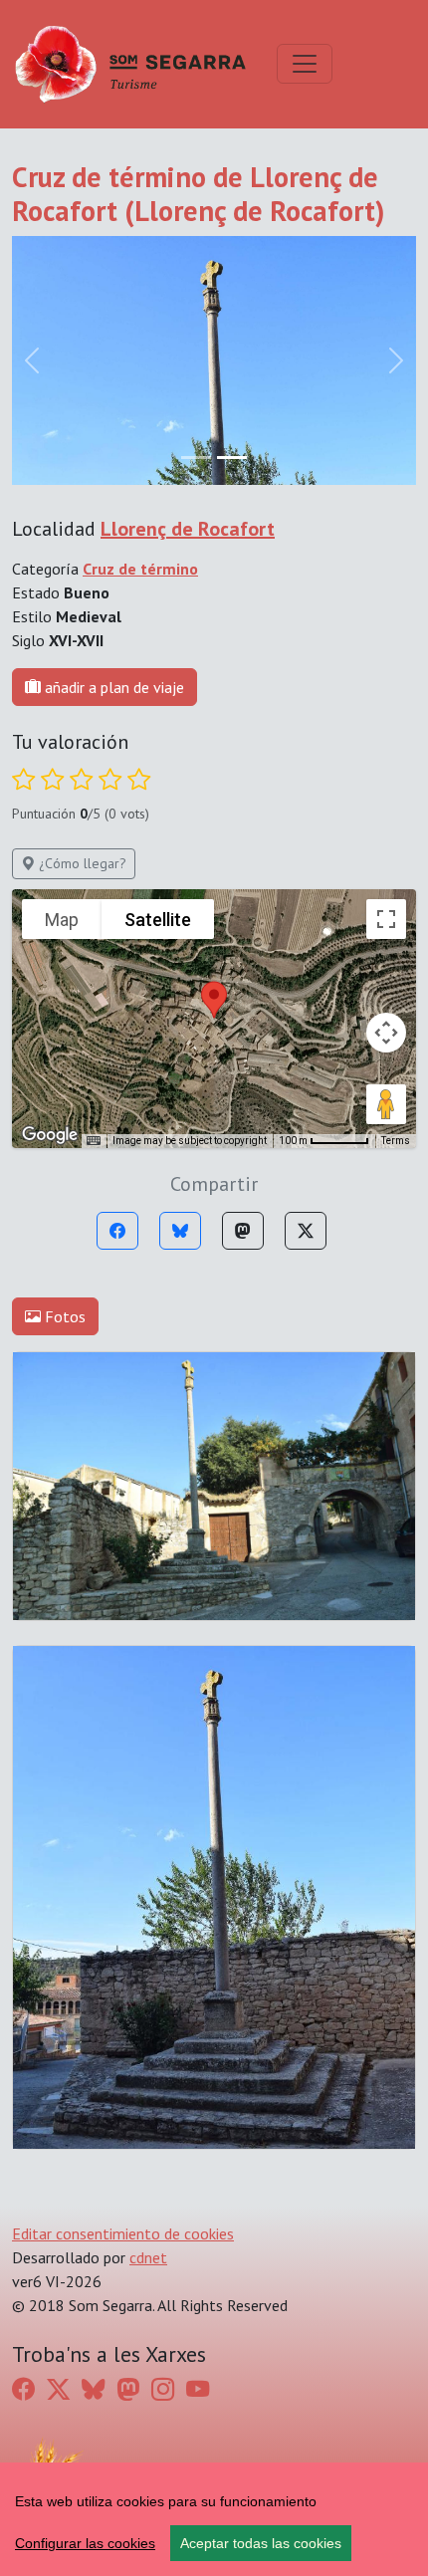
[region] (214, 2519)
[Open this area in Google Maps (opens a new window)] (50, 1135)
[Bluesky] (180, 1231)
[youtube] (198, 2389)
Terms (396, 1141)
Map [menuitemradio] (62, 920)
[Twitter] (306, 1231)
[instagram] (163, 2389)
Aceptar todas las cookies (261, 2543)
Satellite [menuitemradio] (158, 920)
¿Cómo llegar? (81, 863)
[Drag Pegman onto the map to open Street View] (386, 1104)
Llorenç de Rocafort (188, 529)
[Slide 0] (196, 458)
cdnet (148, 2257)
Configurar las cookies (85, 2543)
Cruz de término (140, 569)
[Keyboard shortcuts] (94, 1141)
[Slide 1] (232, 458)
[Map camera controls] (386, 1033)
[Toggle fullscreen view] (386, 919)
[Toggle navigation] (305, 64)
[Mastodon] (243, 1231)
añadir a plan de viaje (112, 687)
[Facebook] (117, 1231)
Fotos (63, 1316)
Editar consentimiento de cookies (123, 2233)
